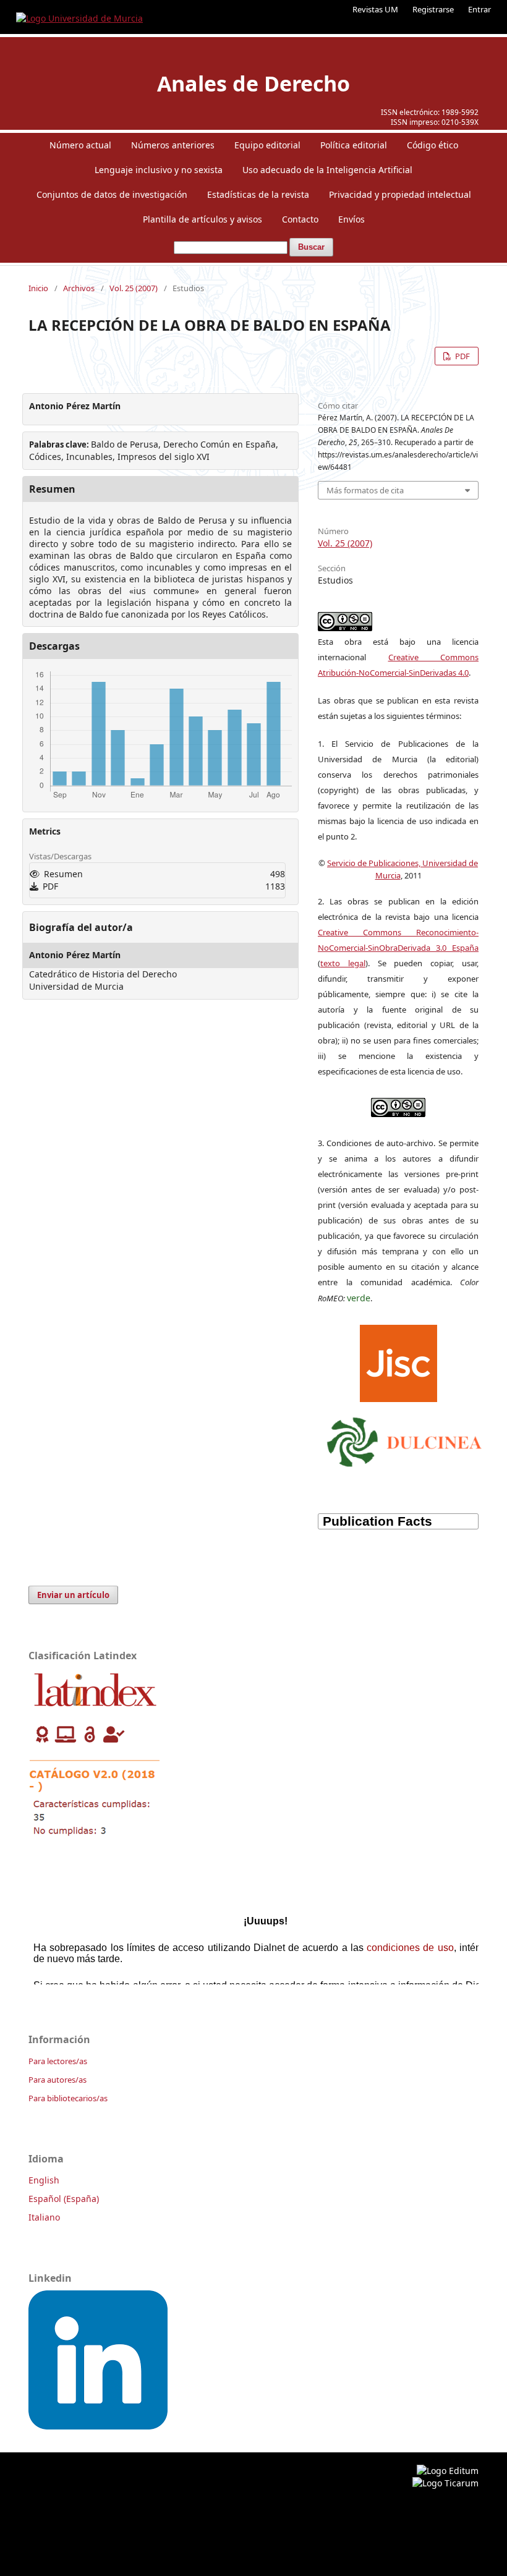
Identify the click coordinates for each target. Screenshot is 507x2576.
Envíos (351, 219)
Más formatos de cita (365, 490)
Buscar (311, 247)
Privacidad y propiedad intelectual (400, 194)
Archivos (79, 288)
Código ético (432, 145)
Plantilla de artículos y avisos (202, 219)
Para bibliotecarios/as (68, 2098)
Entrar (479, 9)
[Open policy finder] (398, 1361)
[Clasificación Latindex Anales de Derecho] (95, 1840)
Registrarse (433, 9)
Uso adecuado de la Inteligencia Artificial (327, 170)
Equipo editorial (267, 145)
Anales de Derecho (253, 83)
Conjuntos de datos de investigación (112, 194)
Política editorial (354, 145)
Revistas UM (375, 9)
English (44, 2180)
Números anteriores (173, 145)
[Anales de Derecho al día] (98, 2426)
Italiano (44, 2217)
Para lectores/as (58, 2061)
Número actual (80, 145)
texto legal (343, 963)
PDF (462, 356)
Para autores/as (58, 2080)
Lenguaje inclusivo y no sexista (159, 170)
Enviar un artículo (73, 1595)
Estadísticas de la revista (258, 194)
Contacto (300, 219)
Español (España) (64, 2199)
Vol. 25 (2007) (134, 288)
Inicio (38, 288)
